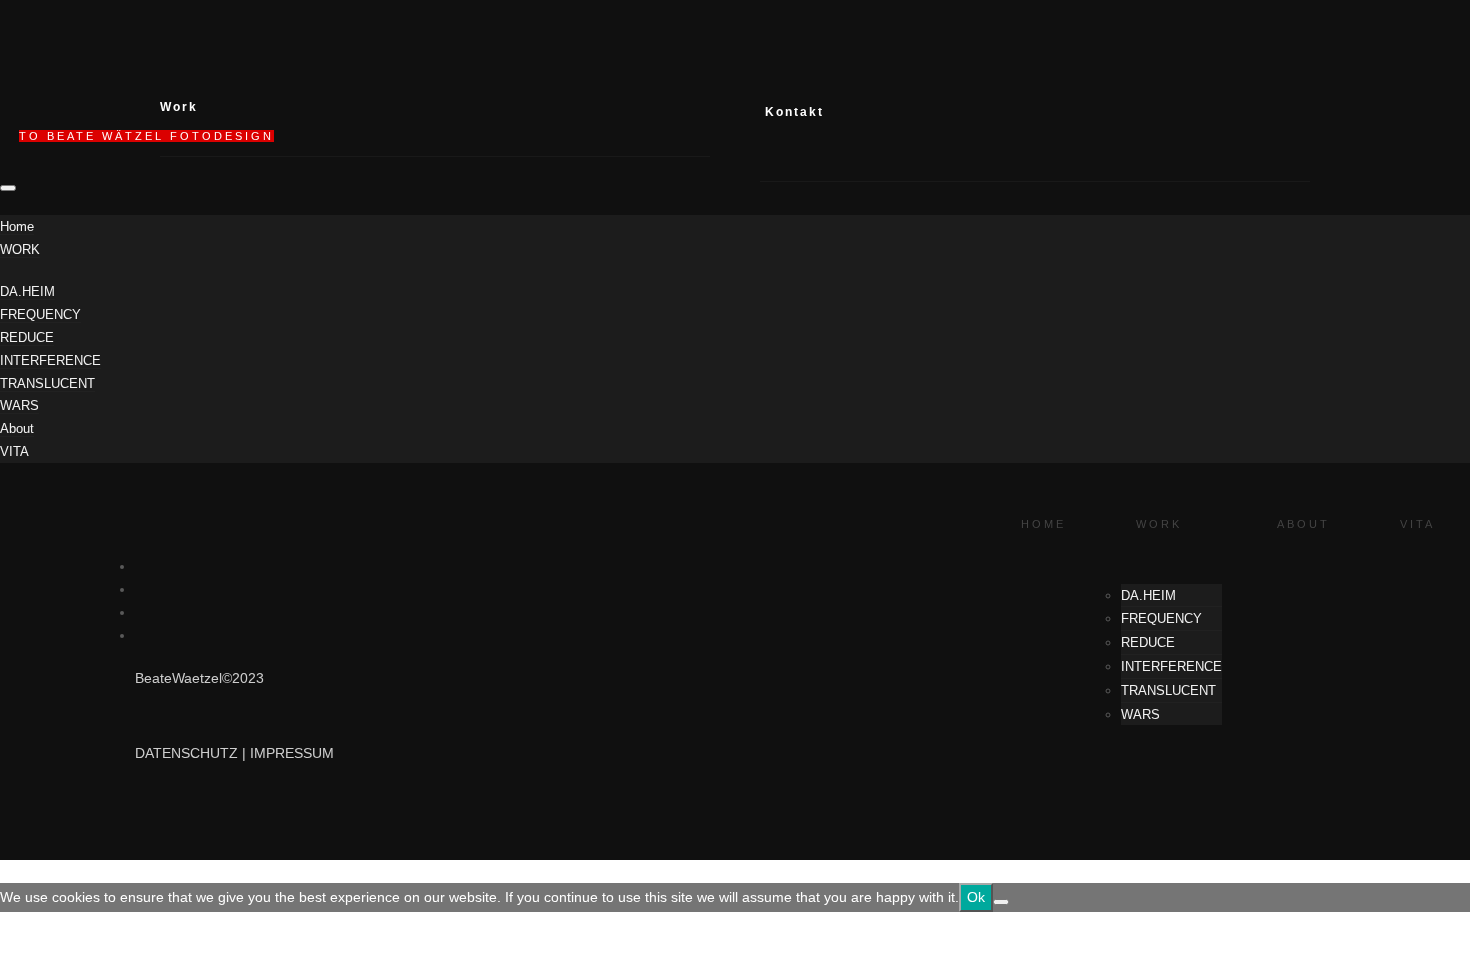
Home (17, 226)
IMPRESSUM (292, 753)
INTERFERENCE (50, 360)
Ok (976, 897)
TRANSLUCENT (47, 383)
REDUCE (27, 337)
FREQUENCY (40, 314)
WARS (19, 405)
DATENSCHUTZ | (192, 753)
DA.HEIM (27, 291)
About (17, 428)
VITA (14, 451)
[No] (1001, 902)
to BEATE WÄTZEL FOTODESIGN (146, 136)
